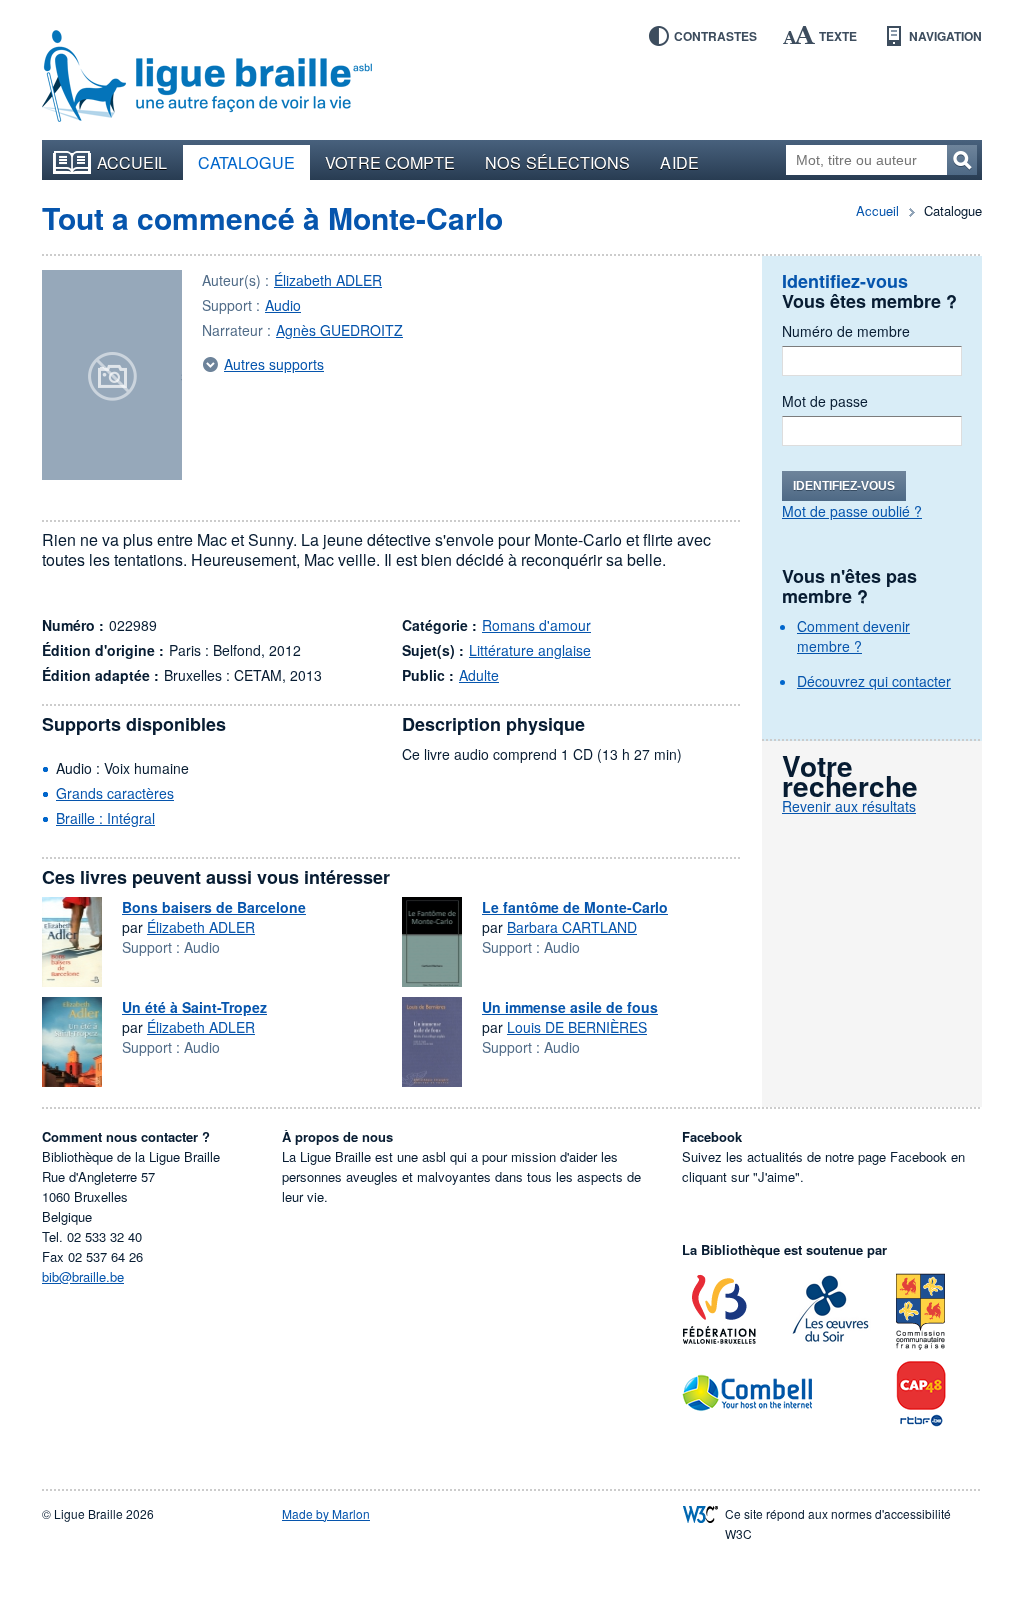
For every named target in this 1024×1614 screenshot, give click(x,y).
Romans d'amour (536, 625)
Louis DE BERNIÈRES (577, 1027)
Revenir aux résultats (849, 806)
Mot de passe (825, 401)
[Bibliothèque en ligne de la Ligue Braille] (207, 77)
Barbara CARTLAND (572, 927)
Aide (679, 162)
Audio (283, 305)
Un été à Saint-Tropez (194, 1007)
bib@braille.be (83, 1276)
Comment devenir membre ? (853, 636)
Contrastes (715, 36)
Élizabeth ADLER (328, 280)
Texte (838, 36)
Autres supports (274, 364)
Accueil (132, 162)
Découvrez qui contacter (874, 681)
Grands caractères (115, 793)
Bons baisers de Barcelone (214, 907)
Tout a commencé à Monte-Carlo (272, 217)
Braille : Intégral (105, 818)
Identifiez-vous (844, 486)
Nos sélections (557, 162)
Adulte (479, 675)
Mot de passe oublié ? (852, 511)
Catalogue (247, 162)
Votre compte (390, 162)
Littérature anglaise (530, 650)
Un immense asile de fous (570, 1007)
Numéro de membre (846, 331)
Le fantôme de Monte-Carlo (575, 907)
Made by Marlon (326, 1513)
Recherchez (962, 160)
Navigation (945, 36)
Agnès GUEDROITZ (339, 330)
